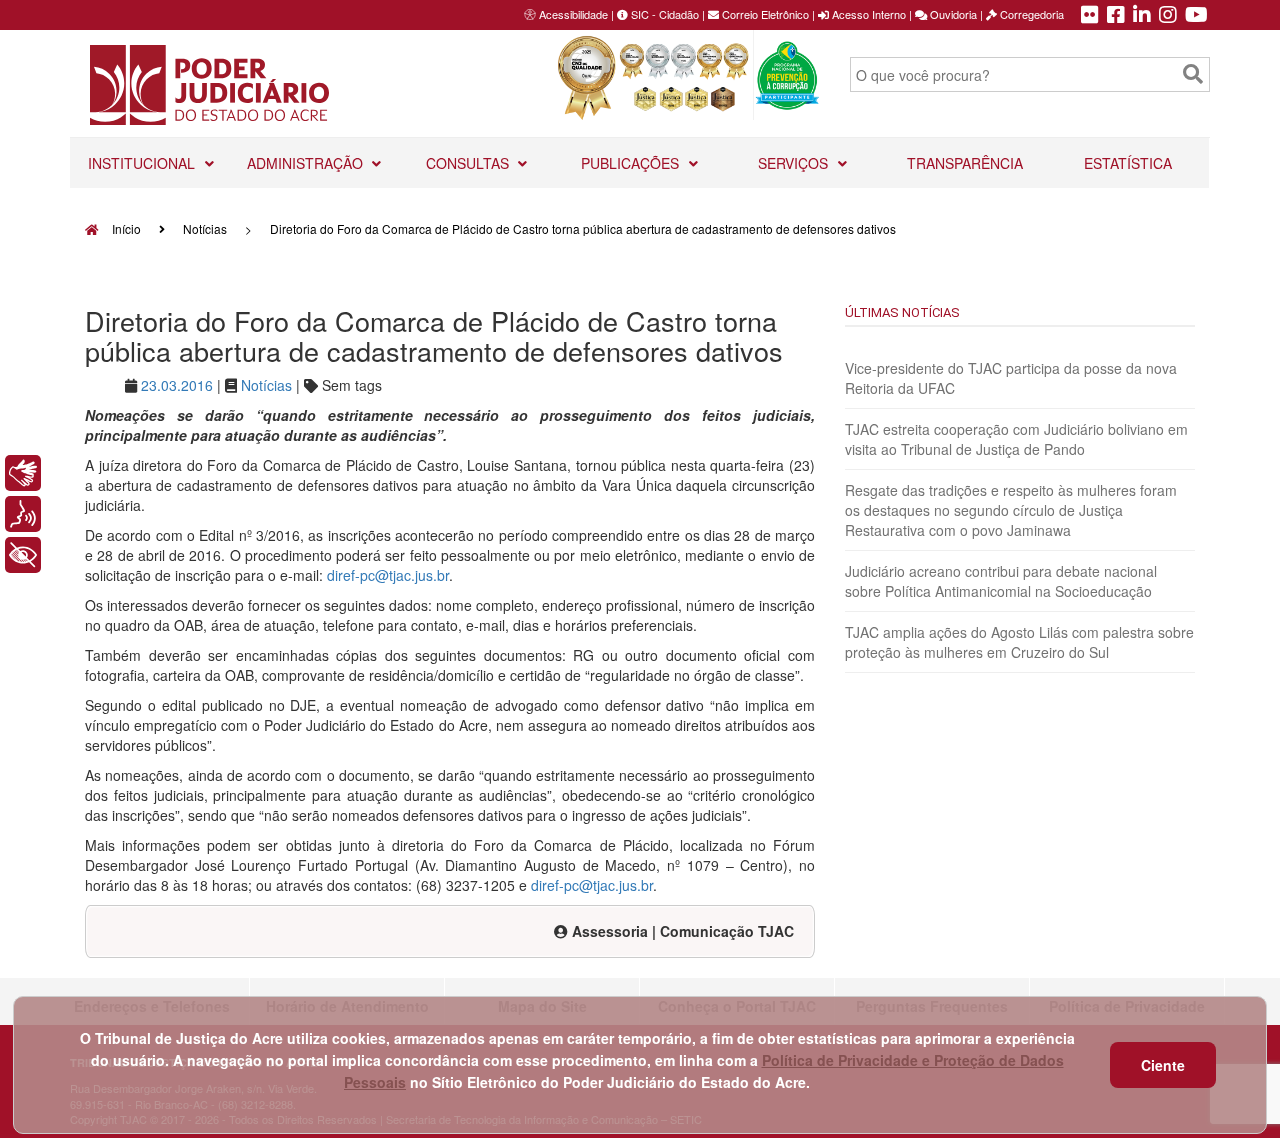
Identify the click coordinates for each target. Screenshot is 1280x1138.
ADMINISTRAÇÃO (307, 163)
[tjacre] (1142, 16)
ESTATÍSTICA (1128, 163)
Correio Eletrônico (764, 14)
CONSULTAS (469, 163)
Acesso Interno (867, 14)
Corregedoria (1030, 14)
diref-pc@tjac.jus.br (388, 575)
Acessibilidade (573, 14)
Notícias (205, 228)
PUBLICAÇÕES (632, 163)
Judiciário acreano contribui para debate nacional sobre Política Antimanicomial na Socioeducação (1001, 581)
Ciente (1163, 1065)
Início (125, 228)
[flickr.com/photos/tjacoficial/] (1090, 16)
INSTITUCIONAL (143, 163)
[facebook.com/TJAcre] (1116, 16)
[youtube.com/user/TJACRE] (1196, 16)
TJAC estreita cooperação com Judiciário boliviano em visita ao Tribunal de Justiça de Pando (1016, 439)
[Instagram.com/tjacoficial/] (1168, 16)
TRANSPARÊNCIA (965, 163)
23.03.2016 (177, 385)
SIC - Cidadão (663, 14)
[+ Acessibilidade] (23, 555)
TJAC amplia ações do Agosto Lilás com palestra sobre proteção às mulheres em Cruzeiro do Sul (1019, 642)
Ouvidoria (952, 14)
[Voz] (23, 514)
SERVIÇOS (795, 163)
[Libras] (23, 473)
